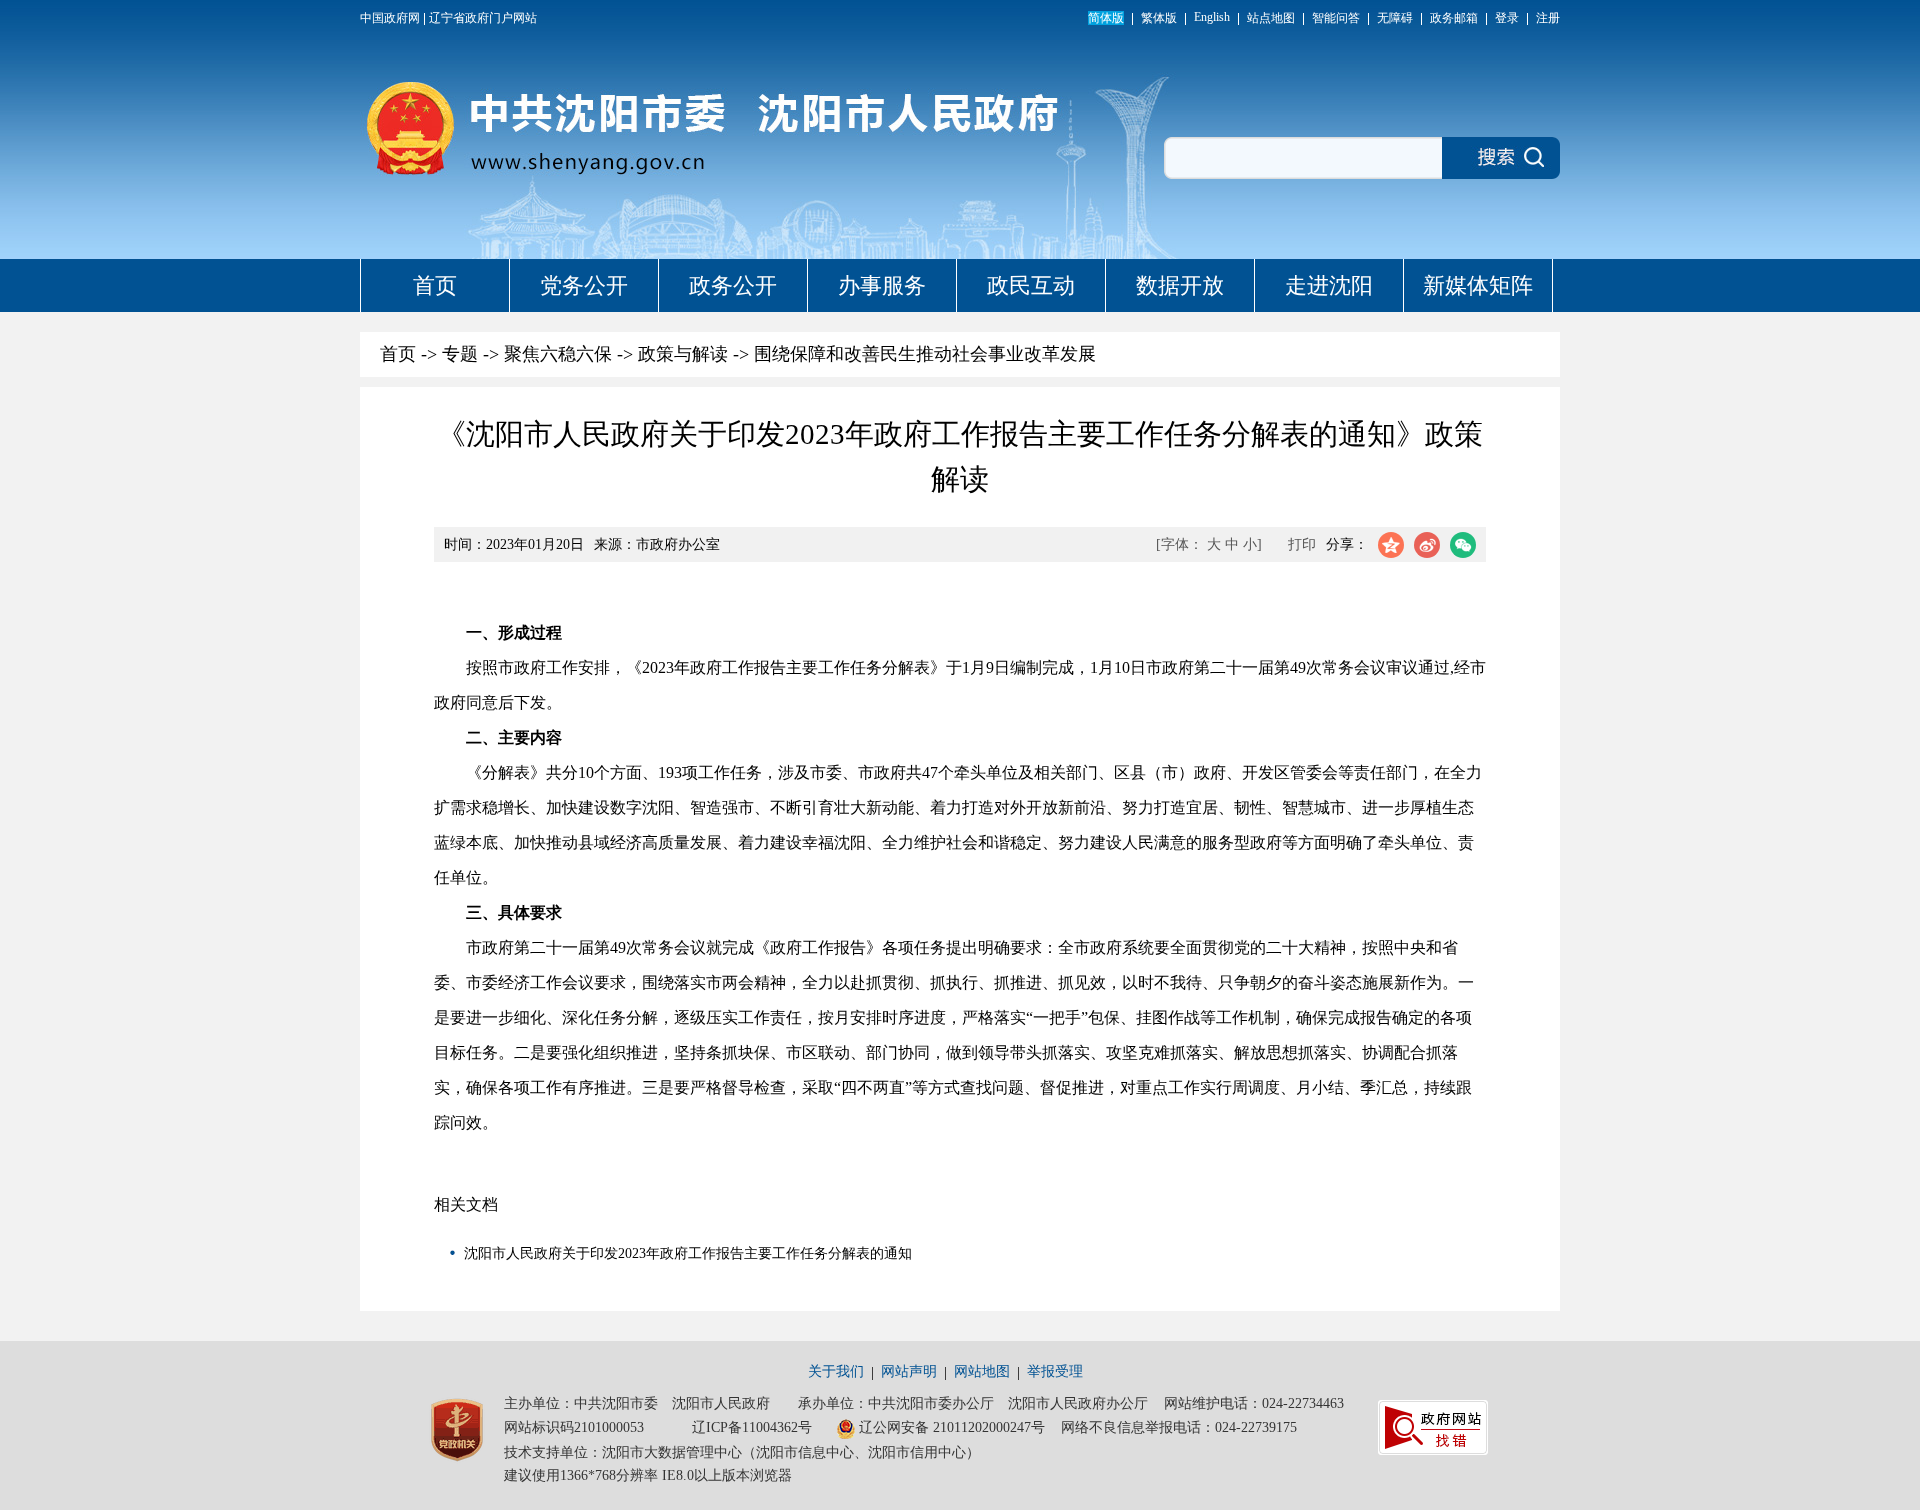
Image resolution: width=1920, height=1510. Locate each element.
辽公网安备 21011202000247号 (952, 1427)
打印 (1302, 544)
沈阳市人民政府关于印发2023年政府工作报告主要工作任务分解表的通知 (688, 1253)
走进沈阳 (1329, 285)
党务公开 (584, 285)
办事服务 (882, 285)
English (1212, 17)
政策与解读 (683, 354)
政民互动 (1031, 285)
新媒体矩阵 (1478, 285)
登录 (1507, 18)
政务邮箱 (1454, 18)
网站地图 (982, 1371)
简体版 (1106, 18)
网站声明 (909, 1371)
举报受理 (1055, 1371)
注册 (1548, 18)
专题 (460, 354)
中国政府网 (390, 18)
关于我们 (836, 1371)
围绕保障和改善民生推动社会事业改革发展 (925, 354)
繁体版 (1159, 18)
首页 (435, 285)
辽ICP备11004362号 (752, 1427)
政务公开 (733, 285)
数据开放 (1180, 285)
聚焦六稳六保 (558, 354)
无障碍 (1395, 18)
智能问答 (1336, 18)
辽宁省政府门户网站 (483, 18)
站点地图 (1271, 18)
